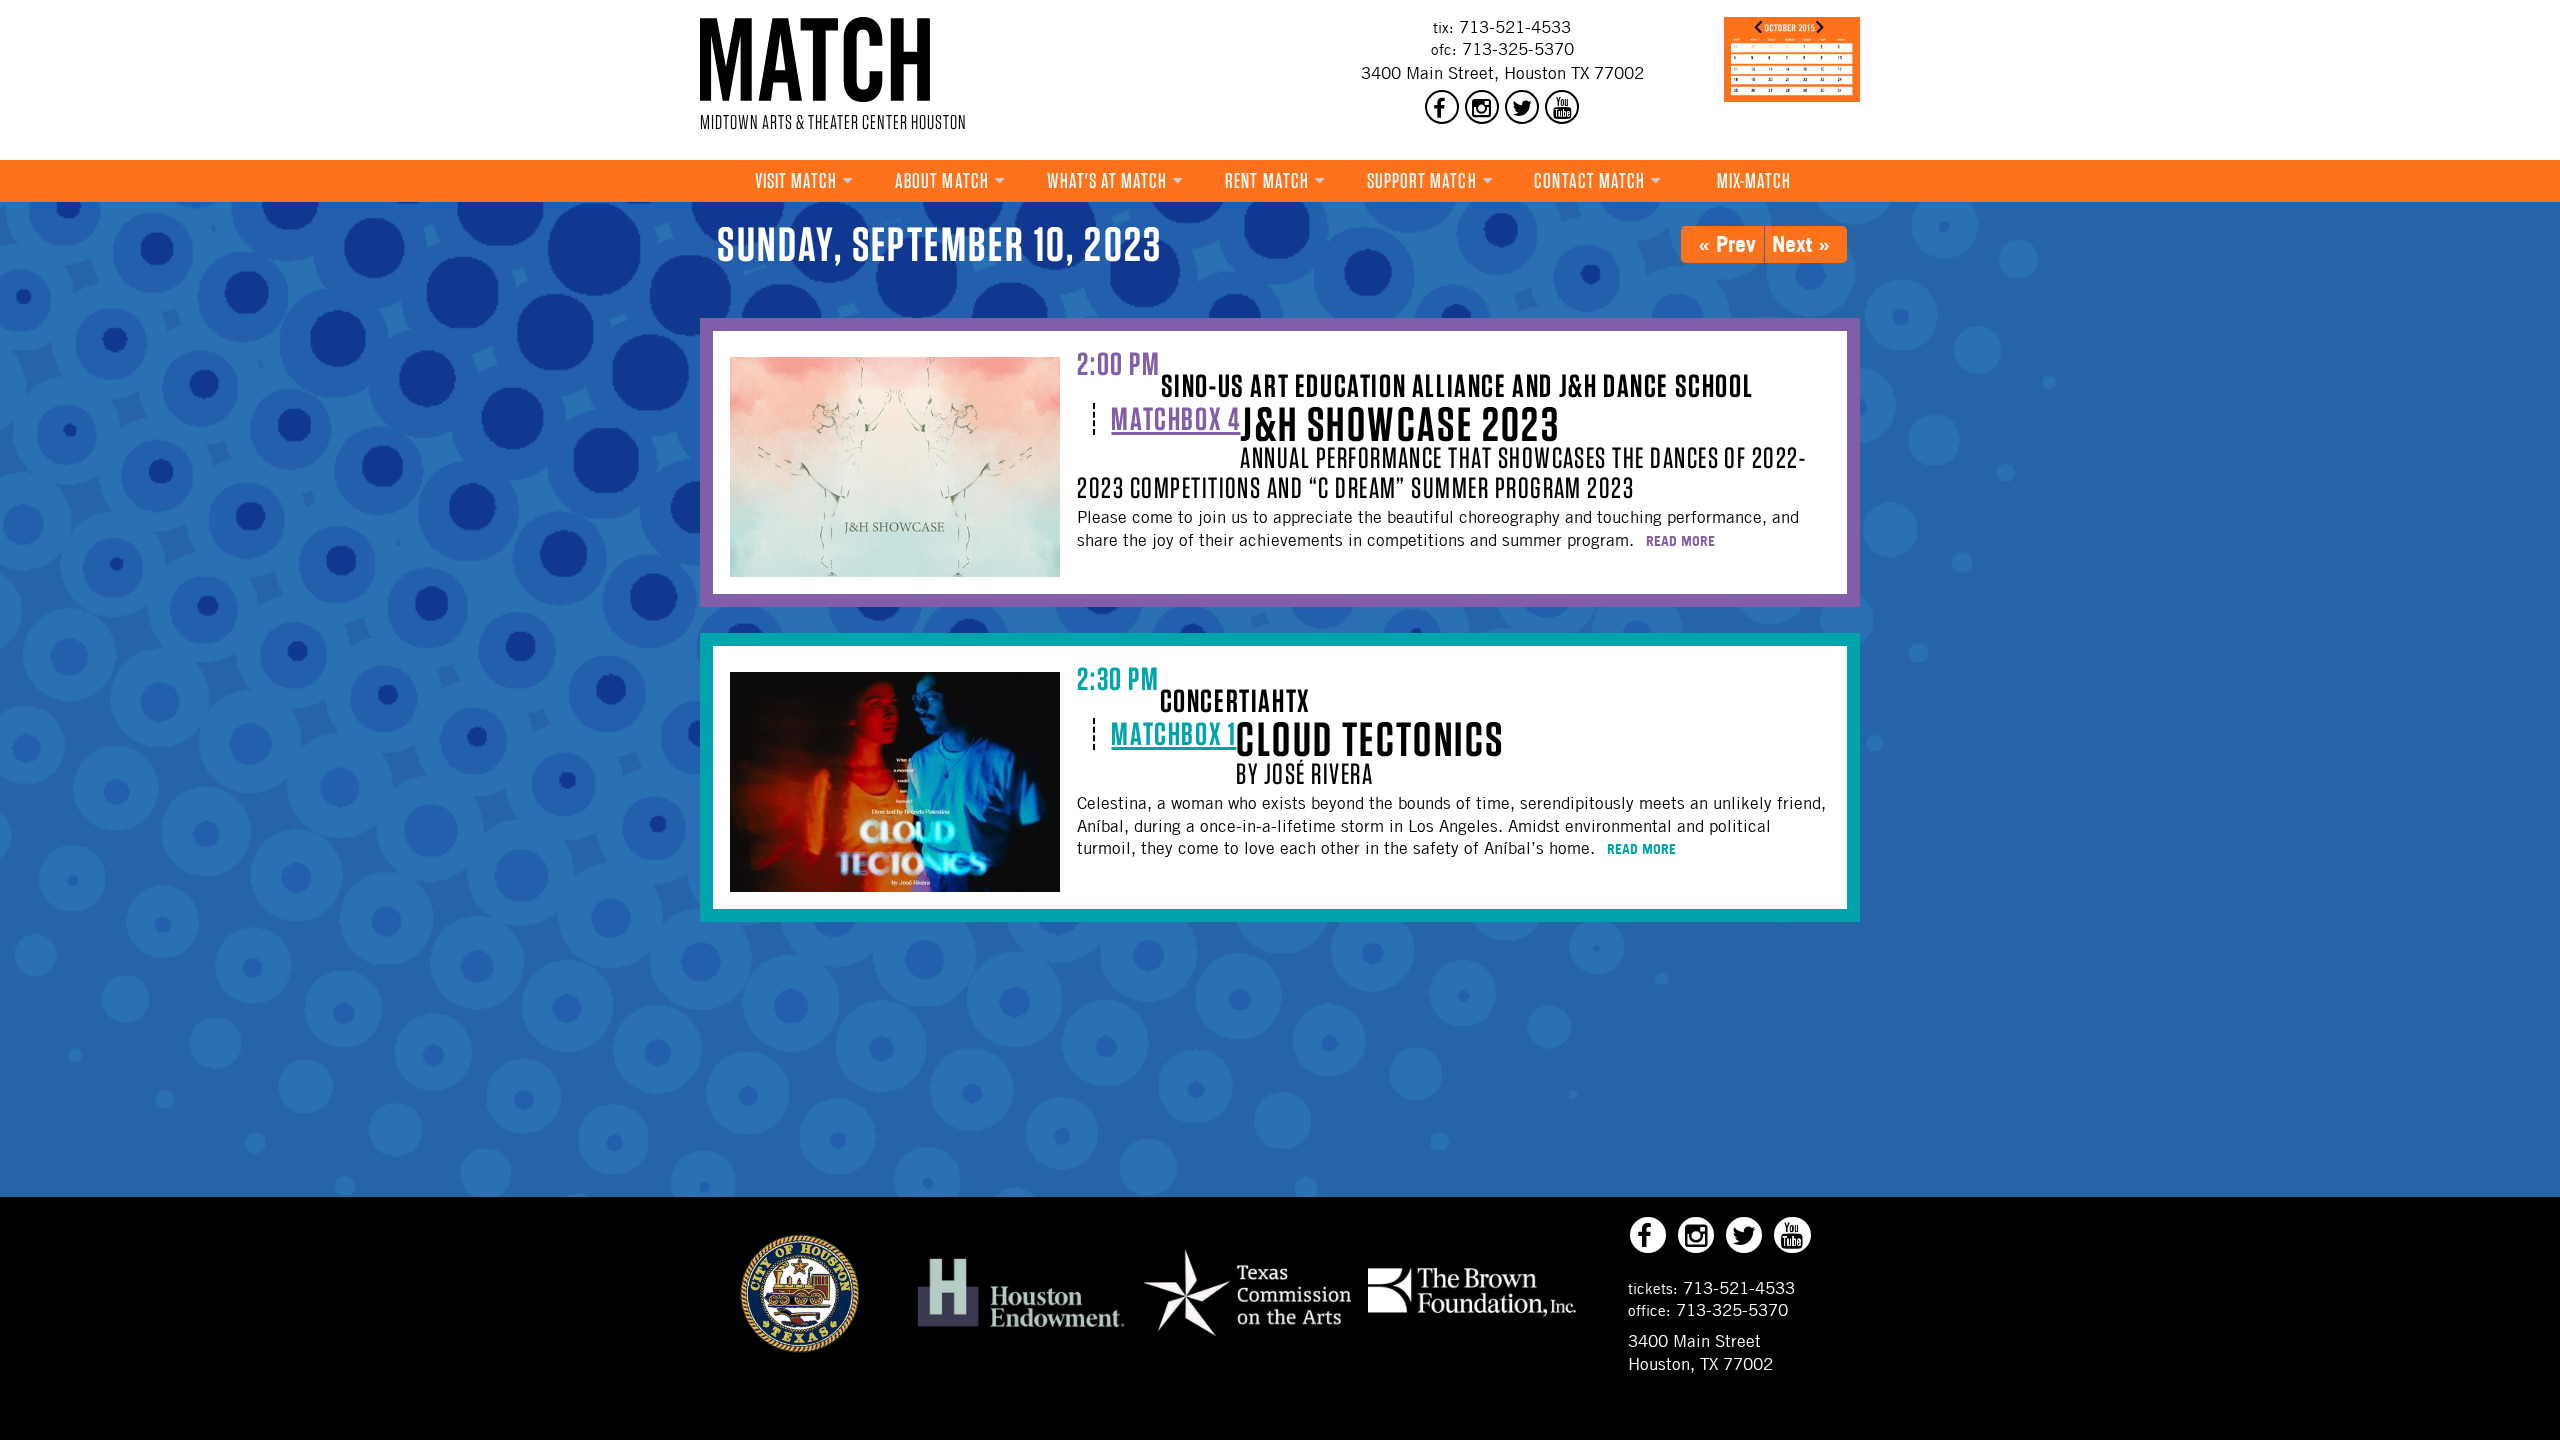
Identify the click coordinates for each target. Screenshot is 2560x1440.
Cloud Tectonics (1370, 739)
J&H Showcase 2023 (1400, 424)
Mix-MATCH (1754, 180)
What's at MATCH (1107, 180)
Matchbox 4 (1175, 418)
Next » (1801, 243)
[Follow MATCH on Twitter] (1522, 107)
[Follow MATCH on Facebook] (1442, 107)
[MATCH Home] (815, 59)
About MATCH (942, 180)
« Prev (1727, 243)
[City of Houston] (800, 1347)
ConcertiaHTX (1235, 700)
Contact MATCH (1589, 180)
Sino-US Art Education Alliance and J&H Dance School (1457, 385)
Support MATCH (1422, 180)
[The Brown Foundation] (1472, 1315)
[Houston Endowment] (1021, 1328)
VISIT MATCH (796, 180)
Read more (1680, 541)
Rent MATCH (1267, 180)
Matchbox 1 (1173, 733)
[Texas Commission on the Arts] (1247, 1339)
